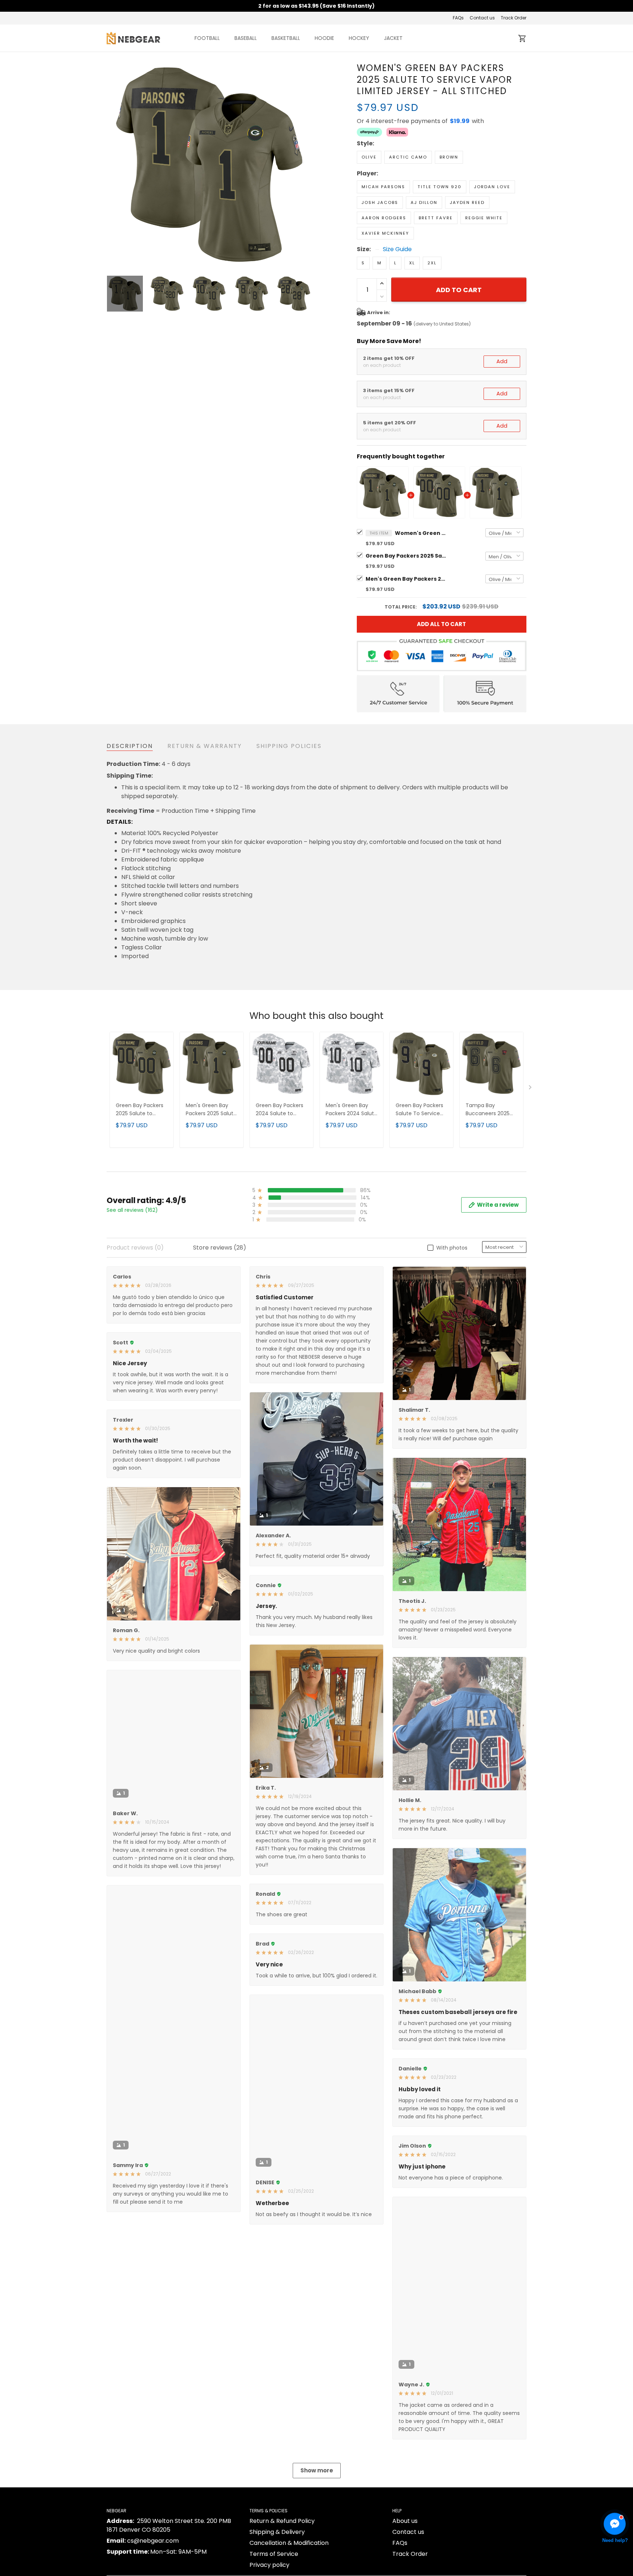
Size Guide (397, 249)
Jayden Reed (467, 202)
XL (412, 263)
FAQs (458, 18)
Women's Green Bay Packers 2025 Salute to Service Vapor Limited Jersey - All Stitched (421, 533)
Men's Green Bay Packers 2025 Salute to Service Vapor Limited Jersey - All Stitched (406, 579)
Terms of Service (274, 2554)
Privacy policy (269, 2565)
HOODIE (324, 38)
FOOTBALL (207, 38)
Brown (449, 157)
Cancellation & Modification (289, 2543)
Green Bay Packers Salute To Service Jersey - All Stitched (421, 1110)
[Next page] (306, 165)
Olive (369, 157)
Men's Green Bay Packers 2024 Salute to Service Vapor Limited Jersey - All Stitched (351, 1110)
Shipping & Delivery (277, 2532)
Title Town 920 (440, 187)
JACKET (393, 38)
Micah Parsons (383, 187)
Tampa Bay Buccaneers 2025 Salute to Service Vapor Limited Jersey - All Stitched (491, 1110)
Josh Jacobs (380, 202)
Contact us (482, 18)
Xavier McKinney (385, 233)
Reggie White (484, 218)
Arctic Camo (408, 157)
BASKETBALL (286, 38)
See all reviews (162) (132, 1210)
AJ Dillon (424, 202)
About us (405, 2521)
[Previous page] (112, 165)
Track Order (514, 18)
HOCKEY (359, 38)
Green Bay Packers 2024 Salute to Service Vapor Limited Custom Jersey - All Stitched (281, 1110)
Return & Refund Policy (282, 2521)
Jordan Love (492, 187)
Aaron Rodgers (384, 218)
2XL (432, 263)
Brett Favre (436, 218)
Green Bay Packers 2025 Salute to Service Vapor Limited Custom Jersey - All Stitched (406, 556)
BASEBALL (246, 38)
